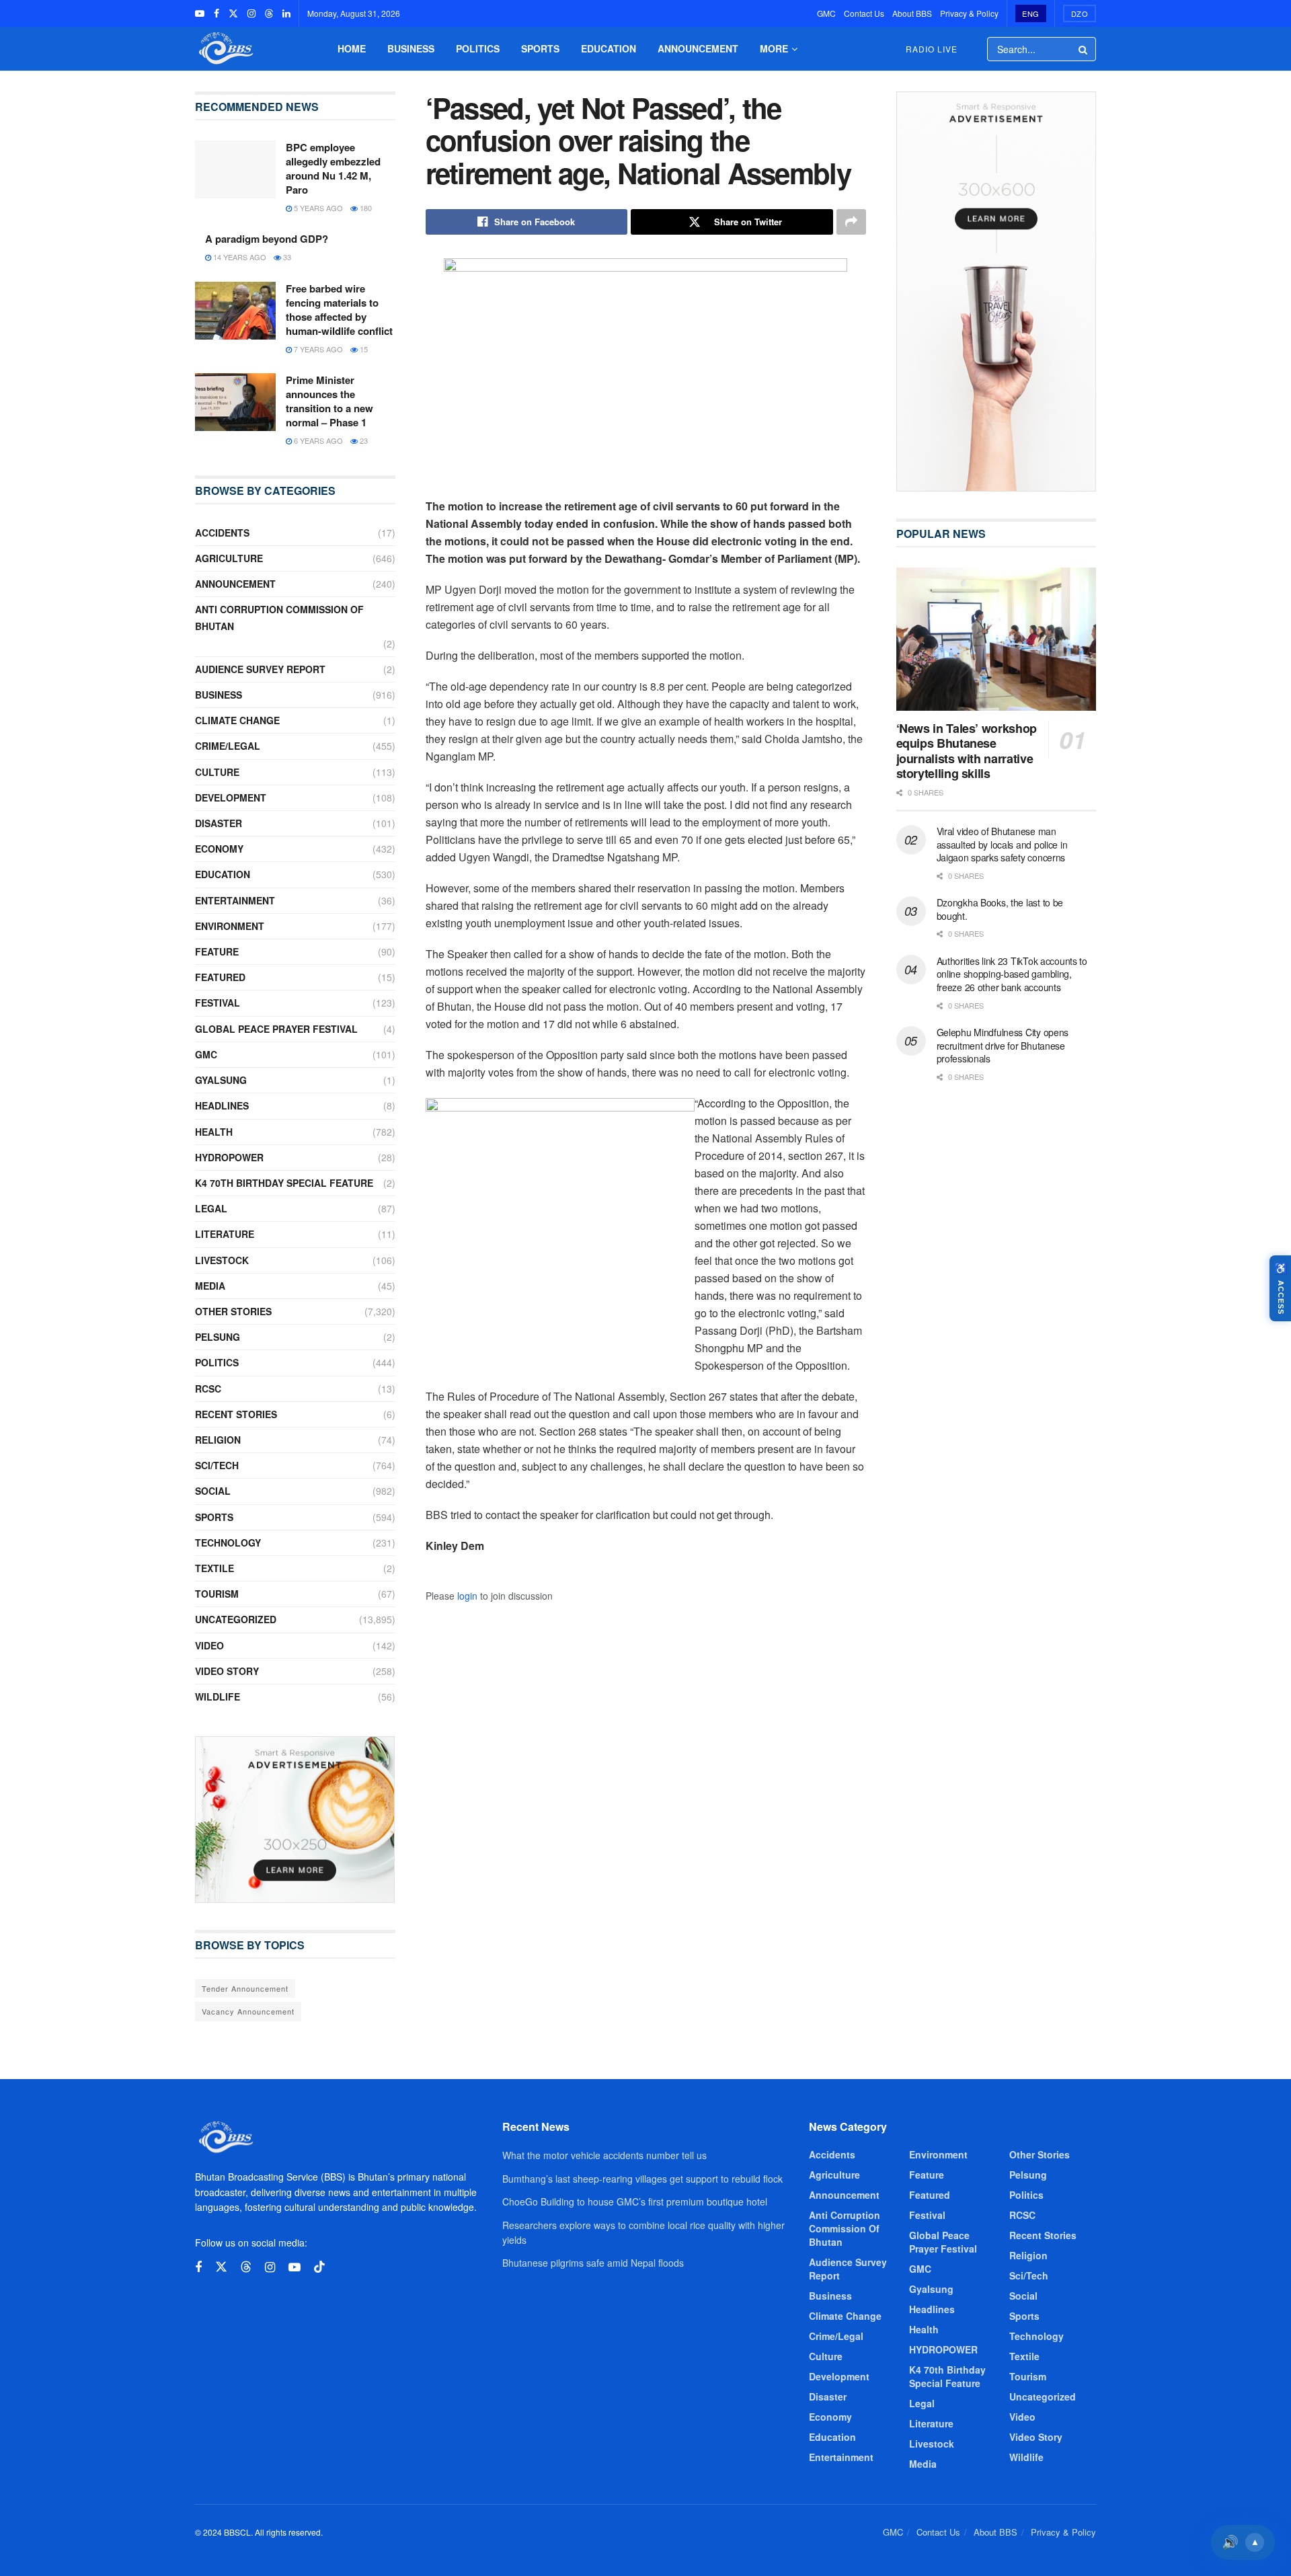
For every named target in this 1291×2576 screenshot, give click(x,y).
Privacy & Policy (969, 13)
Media (210, 1286)
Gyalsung (221, 1080)
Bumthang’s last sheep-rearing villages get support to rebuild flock (642, 2179)
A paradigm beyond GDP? (267, 239)
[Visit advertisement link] (295, 1820)
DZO (1080, 13)
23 (363, 440)
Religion (218, 1440)
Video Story (227, 1671)
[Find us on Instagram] (251, 13)
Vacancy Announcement (248, 2011)
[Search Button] (1084, 49)
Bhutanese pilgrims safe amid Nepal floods (593, 2263)
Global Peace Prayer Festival (276, 1029)
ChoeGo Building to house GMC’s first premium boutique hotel (635, 2201)
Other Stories (233, 1311)
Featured (220, 977)
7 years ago (317, 349)
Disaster (219, 823)
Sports (540, 48)
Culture (217, 772)
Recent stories (236, 1414)
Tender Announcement (245, 1988)
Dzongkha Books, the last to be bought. (1000, 909)
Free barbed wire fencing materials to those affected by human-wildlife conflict (339, 310)
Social (213, 1491)
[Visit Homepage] (225, 49)
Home (352, 48)
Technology (228, 1543)
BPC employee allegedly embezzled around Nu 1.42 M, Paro (333, 168)
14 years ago (239, 257)
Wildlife (218, 1696)
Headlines (222, 1105)
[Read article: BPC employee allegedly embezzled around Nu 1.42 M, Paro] (235, 169)
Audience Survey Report (260, 669)
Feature (217, 951)
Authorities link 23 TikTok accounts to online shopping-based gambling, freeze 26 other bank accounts (1012, 974)
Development (231, 797)
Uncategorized (236, 1619)
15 (363, 349)
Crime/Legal (228, 746)
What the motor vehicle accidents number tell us (604, 2155)
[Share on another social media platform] (851, 222)
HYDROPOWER (229, 1157)
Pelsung (218, 1337)
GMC (826, 13)
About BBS (912, 13)
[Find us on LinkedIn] (286, 13)
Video (209, 1645)
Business (411, 48)
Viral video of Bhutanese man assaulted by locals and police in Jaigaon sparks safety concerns (1002, 844)
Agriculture (229, 558)
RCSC (208, 1389)
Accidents (222, 533)
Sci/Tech (217, 1465)
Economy (219, 849)
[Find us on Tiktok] (319, 2267)
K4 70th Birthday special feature (284, 1183)
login (467, 1596)
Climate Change (237, 720)
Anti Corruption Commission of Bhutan (279, 618)
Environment (230, 926)
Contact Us (864, 13)
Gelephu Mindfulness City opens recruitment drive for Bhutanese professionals (1003, 1045)
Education (609, 48)
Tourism (217, 1594)
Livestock (222, 1260)
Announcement (698, 48)
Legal (211, 1208)
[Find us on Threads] (269, 13)
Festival (218, 1003)
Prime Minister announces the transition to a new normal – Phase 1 (329, 401)
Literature (225, 1234)
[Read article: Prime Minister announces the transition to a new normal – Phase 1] (235, 402)
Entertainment (235, 900)
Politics (478, 48)
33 (286, 257)
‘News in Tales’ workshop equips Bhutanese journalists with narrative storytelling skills (967, 751)
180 (365, 208)
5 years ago (317, 208)
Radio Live (932, 49)
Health (214, 1132)
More (774, 48)
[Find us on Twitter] (233, 13)
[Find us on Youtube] (200, 13)
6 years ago (317, 440)
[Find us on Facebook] (217, 13)
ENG (1031, 13)
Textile (214, 1568)
